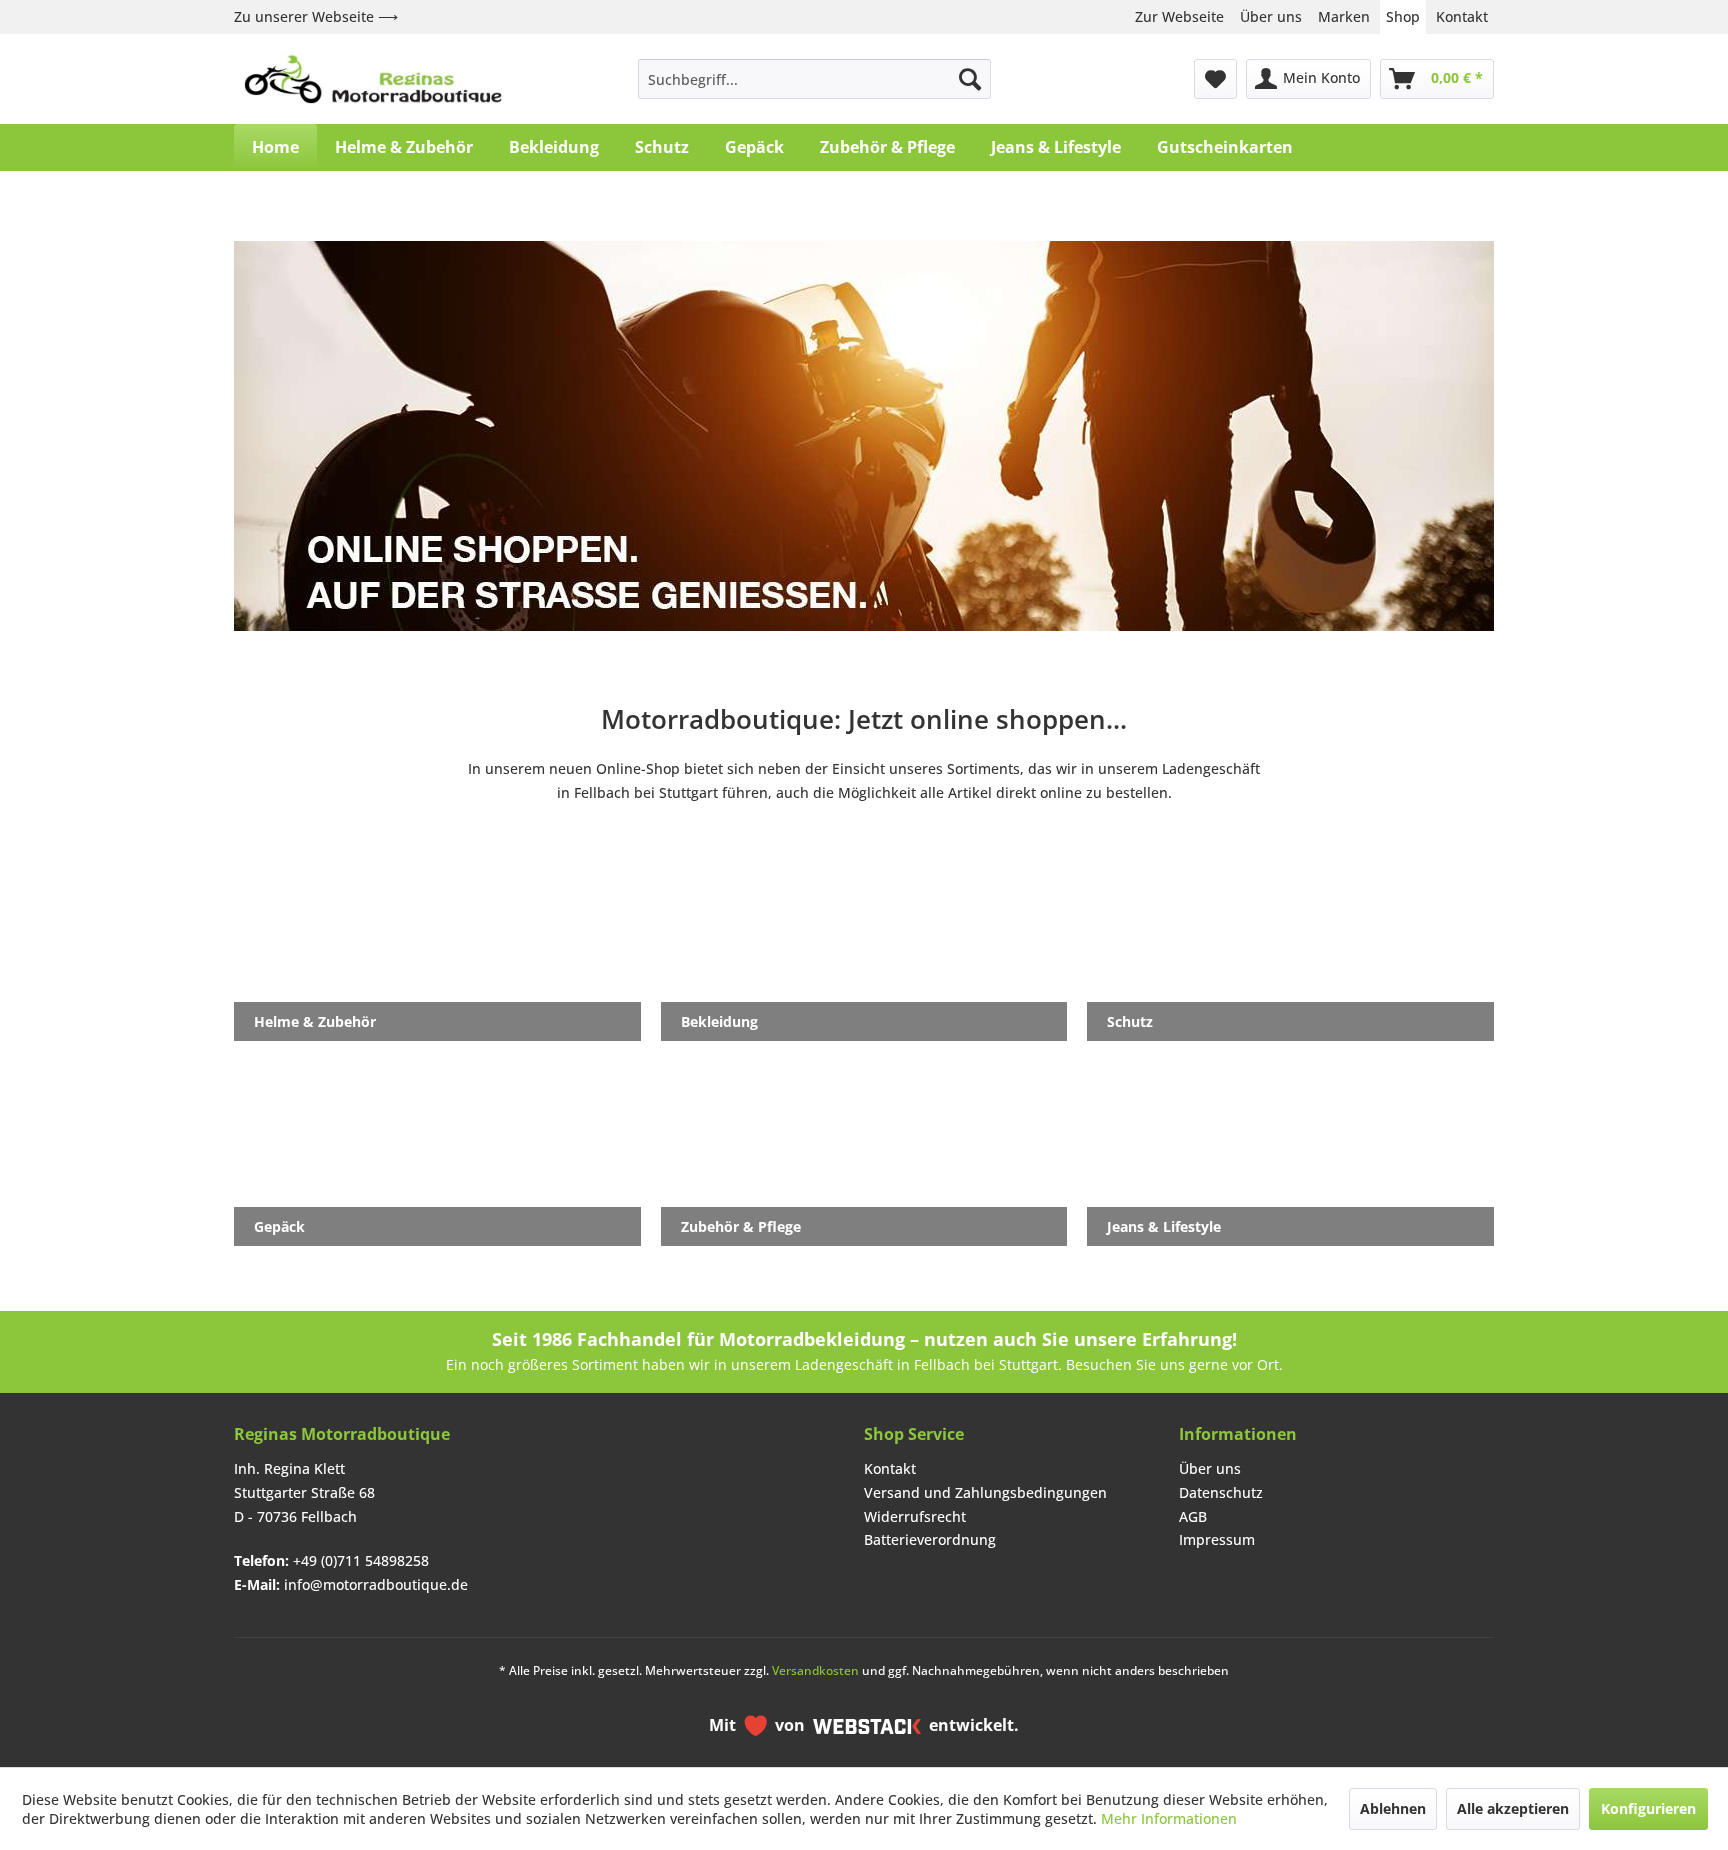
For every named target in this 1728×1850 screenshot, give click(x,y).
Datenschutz (1221, 1492)
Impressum (1217, 1539)
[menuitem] (814, 79)
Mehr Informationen (1169, 1818)
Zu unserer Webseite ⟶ (316, 16)
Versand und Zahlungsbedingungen (985, 1492)
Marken (1344, 16)
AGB (1193, 1516)
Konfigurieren (1648, 1808)
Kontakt (1462, 16)
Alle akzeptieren (1513, 1808)
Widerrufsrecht (915, 1516)
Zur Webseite (1179, 16)
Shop (1403, 16)
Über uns (1271, 16)
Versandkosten (815, 1670)
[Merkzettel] (1215, 79)
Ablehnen (1393, 1808)
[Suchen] (970, 79)
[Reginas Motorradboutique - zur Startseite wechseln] (373, 79)
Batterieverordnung (930, 1539)
